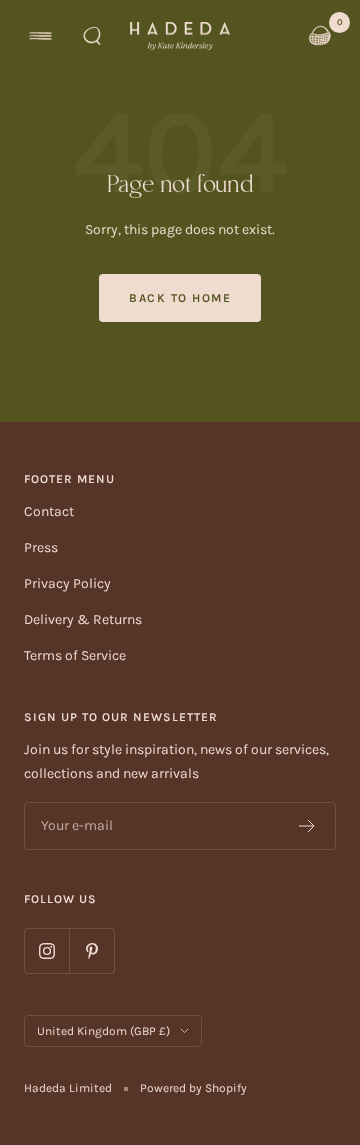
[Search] (92, 36)
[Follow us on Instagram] (46, 950)
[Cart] (320, 36)
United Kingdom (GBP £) (103, 1031)
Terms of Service (75, 655)
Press (41, 547)
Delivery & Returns (83, 619)
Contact (49, 511)
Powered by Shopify (193, 1088)
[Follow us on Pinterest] (91, 950)
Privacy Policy (67, 583)
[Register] (307, 826)
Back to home (180, 298)
